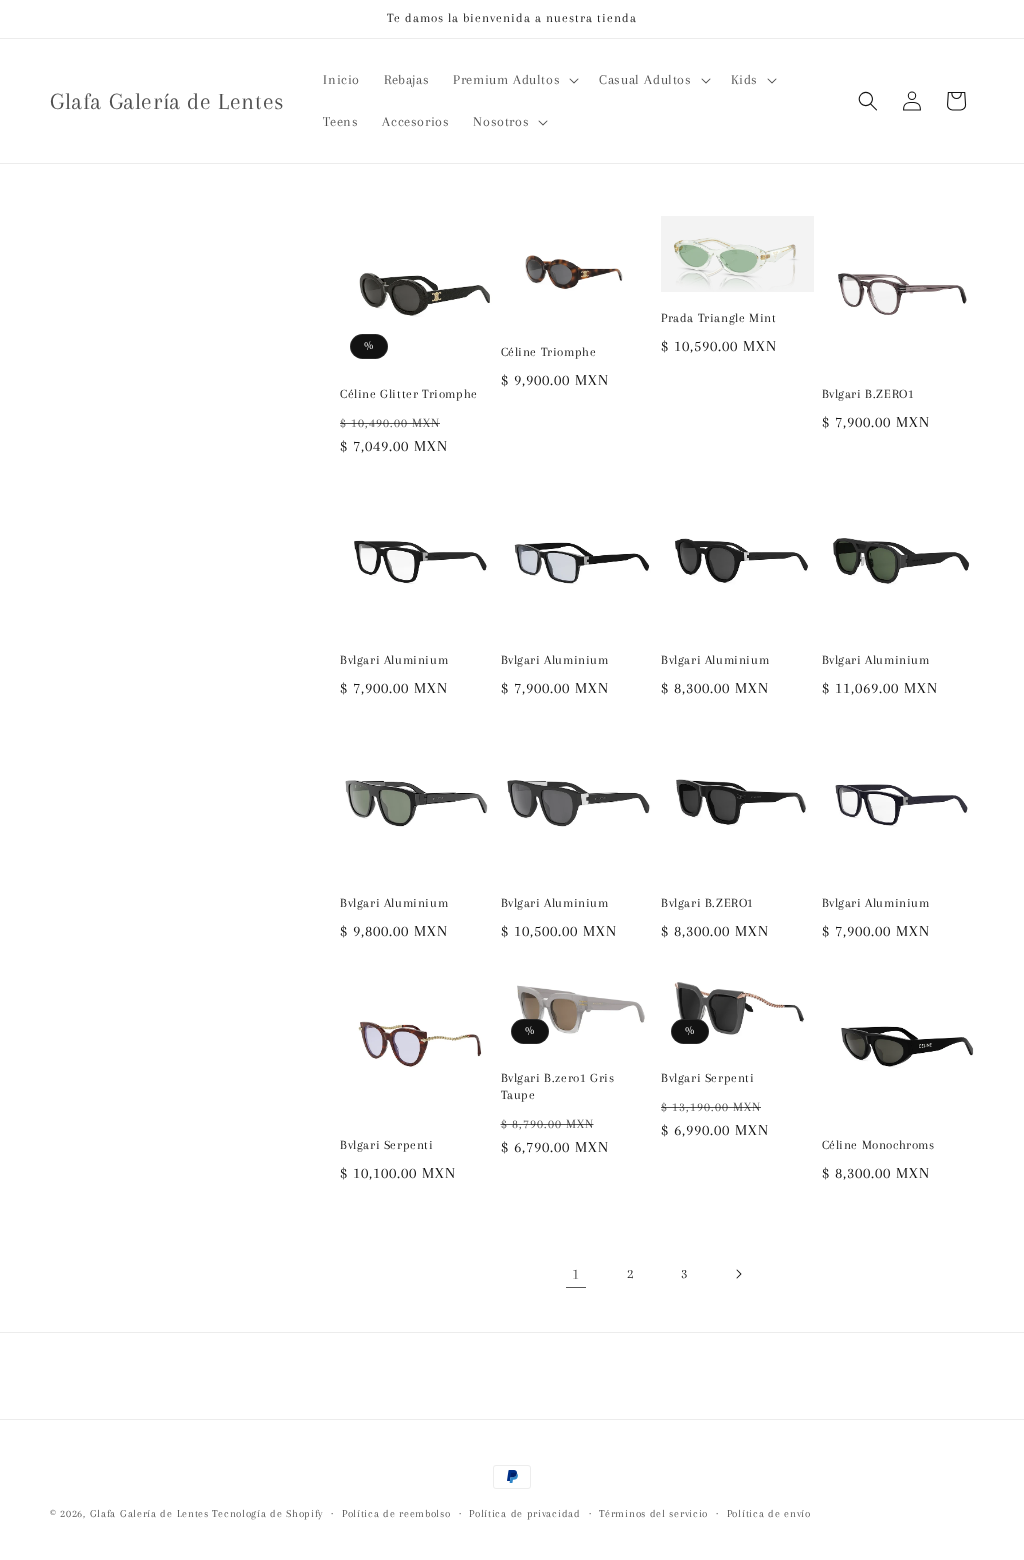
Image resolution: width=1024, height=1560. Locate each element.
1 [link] (576, 1274)
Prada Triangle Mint (718, 318)
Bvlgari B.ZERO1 (868, 394)
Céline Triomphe (549, 352)
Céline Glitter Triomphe (409, 394)
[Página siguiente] (738, 1274)
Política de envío (769, 1513)
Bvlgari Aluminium (394, 660)
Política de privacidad (524, 1513)
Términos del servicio (653, 1513)
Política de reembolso (396, 1513)
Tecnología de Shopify (267, 1513)
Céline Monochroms (878, 1145)
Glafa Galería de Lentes (149, 1513)
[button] (514, 80)
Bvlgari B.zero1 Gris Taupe (558, 1086)
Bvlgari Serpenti (387, 1145)
